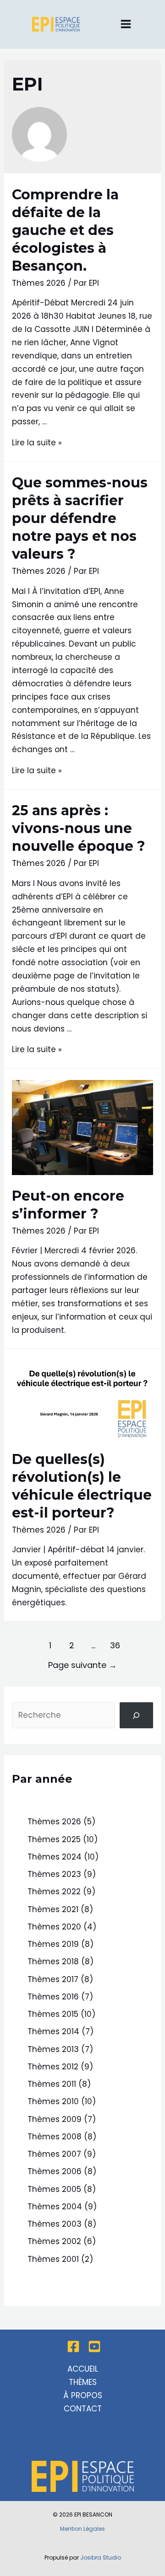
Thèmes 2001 (53, 2259)
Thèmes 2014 (53, 2031)
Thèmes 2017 (53, 1979)
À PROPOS (83, 2395)
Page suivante (82, 1665)
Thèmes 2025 (54, 1839)
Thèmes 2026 (39, 283)
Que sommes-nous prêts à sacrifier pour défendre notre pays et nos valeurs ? (80, 518)
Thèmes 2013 (53, 2049)
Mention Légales (82, 2529)
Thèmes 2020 (54, 1927)
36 (115, 1645)
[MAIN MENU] (126, 24)
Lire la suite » (37, 443)
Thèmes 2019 (53, 1944)
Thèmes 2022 (54, 1892)
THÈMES (83, 2382)
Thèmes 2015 (53, 2014)
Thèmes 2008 (55, 2137)
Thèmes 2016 (53, 1997)
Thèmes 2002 (54, 2241)
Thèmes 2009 (55, 2119)
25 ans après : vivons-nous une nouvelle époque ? (79, 828)
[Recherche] (136, 1715)
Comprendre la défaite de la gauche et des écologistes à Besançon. (65, 230)
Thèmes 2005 (54, 2189)
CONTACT (83, 2409)
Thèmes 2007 (54, 2154)
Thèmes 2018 (53, 1961)
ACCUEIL (83, 2369)
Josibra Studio (101, 2557)
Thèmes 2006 (55, 2171)
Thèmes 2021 (53, 1909)
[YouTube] (94, 2346)
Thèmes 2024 (55, 1857)
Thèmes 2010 (53, 2101)
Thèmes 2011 (52, 2084)
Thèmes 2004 (55, 2207)
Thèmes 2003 (55, 2224)
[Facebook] (73, 2346)
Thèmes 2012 (53, 2067)
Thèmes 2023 (54, 1874)
